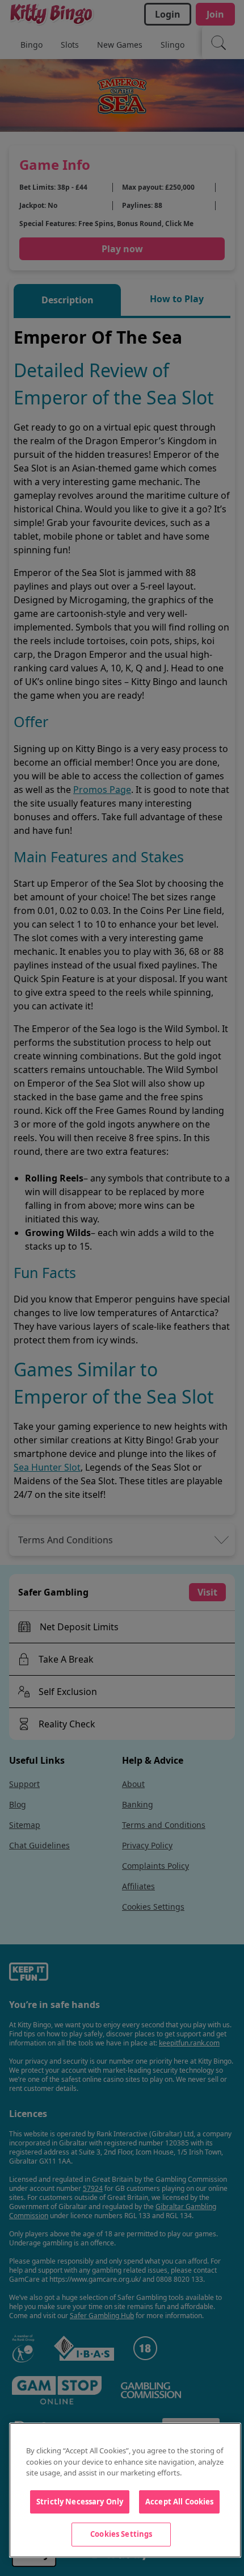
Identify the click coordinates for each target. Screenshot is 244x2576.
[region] (125, 2490)
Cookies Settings (121, 2534)
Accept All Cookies (179, 2502)
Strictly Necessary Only (80, 2502)
